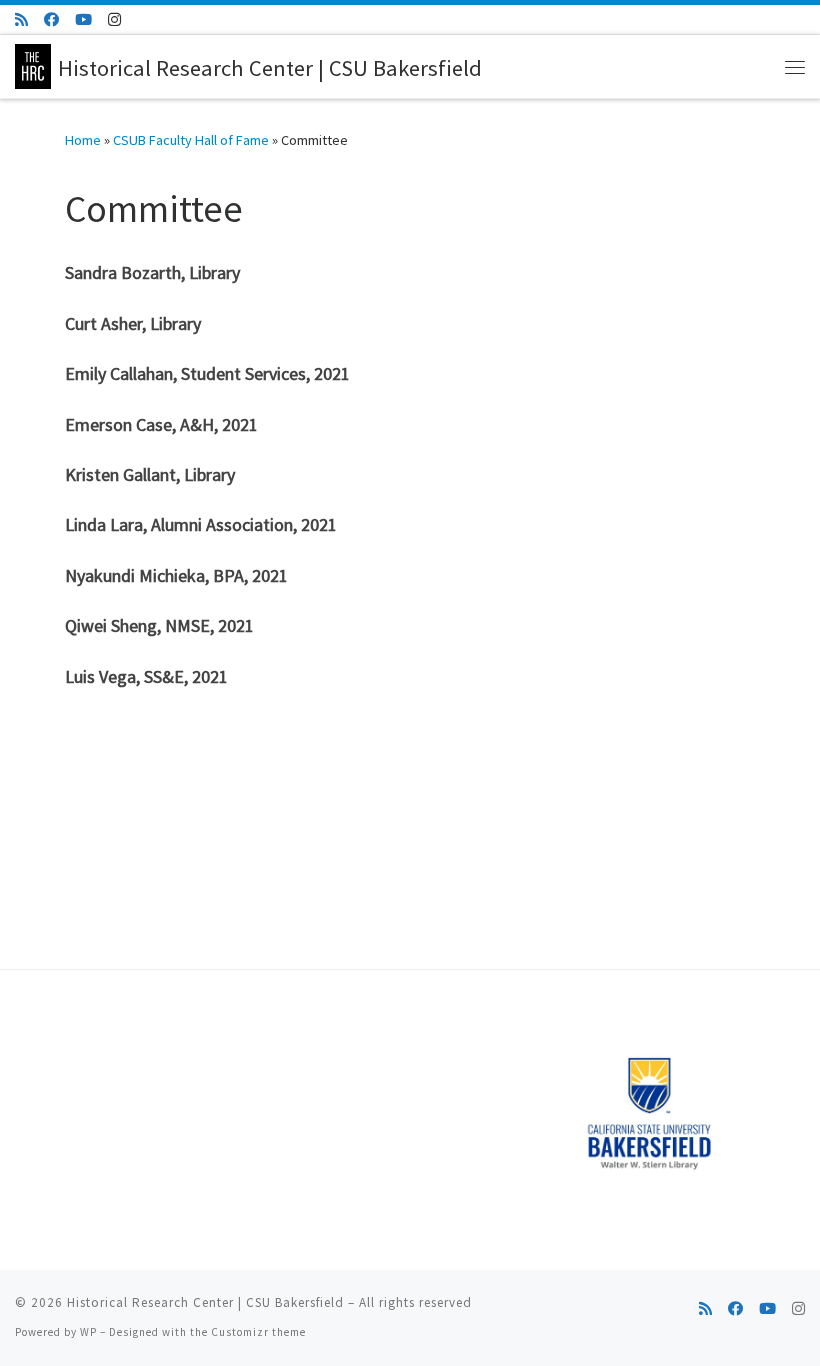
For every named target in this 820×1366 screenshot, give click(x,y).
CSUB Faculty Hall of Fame (191, 140)
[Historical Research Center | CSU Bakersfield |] (33, 64)
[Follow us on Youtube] (83, 19)
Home (83, 140)
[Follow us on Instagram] (114, 19)
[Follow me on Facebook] (51, 19)
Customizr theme (258, 1332)
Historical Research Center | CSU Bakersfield (205, 1302)
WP (88, 1332)
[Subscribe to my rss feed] (21, 19)
